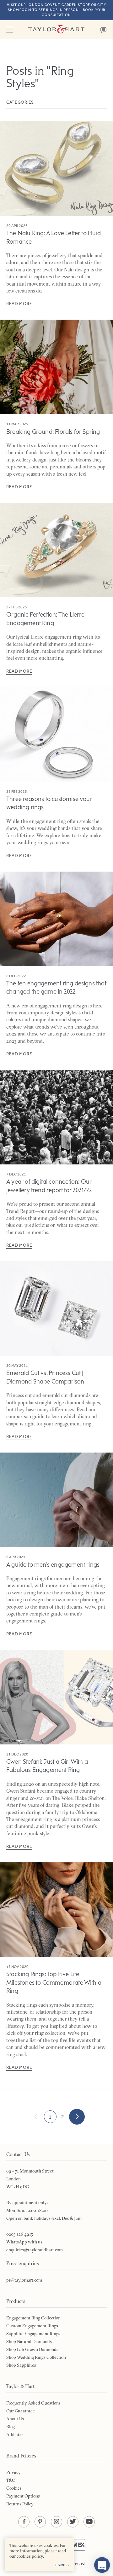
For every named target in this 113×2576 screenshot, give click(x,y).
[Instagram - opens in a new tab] (56, 2522)
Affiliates (15, 2434)
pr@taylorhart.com (24, 2280)
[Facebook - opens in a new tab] (24, 2522)
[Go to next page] (77, 2117)
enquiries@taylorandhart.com (35, 2250)
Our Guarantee (21, 2411)
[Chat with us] (102, 2565)
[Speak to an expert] (104, 30)
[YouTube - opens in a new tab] (89, 2522)
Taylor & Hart (56, 30)
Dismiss (61, 2565)
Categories (20, 102)
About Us (15, 2419)
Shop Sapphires (21, 2365)
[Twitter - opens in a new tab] (73, 2522)
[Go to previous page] (36, 2117)
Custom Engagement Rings (32, 2326)
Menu (9, 30)
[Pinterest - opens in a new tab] (40, 2522)
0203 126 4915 (20, 2234)
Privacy (13, 2472)
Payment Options (23, 2496)
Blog (11, 2427)
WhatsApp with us (24, 2242)
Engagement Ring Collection (33, 2318)
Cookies (14, 2488)
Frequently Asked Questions (33, 2403)
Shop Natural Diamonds (29, 2341)
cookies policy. (30, 2556)
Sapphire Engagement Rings (33, 2334)
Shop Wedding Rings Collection (36, 2357)
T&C (11, 2480)
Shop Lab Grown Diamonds (32, 2349)
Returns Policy (20, 2504)
